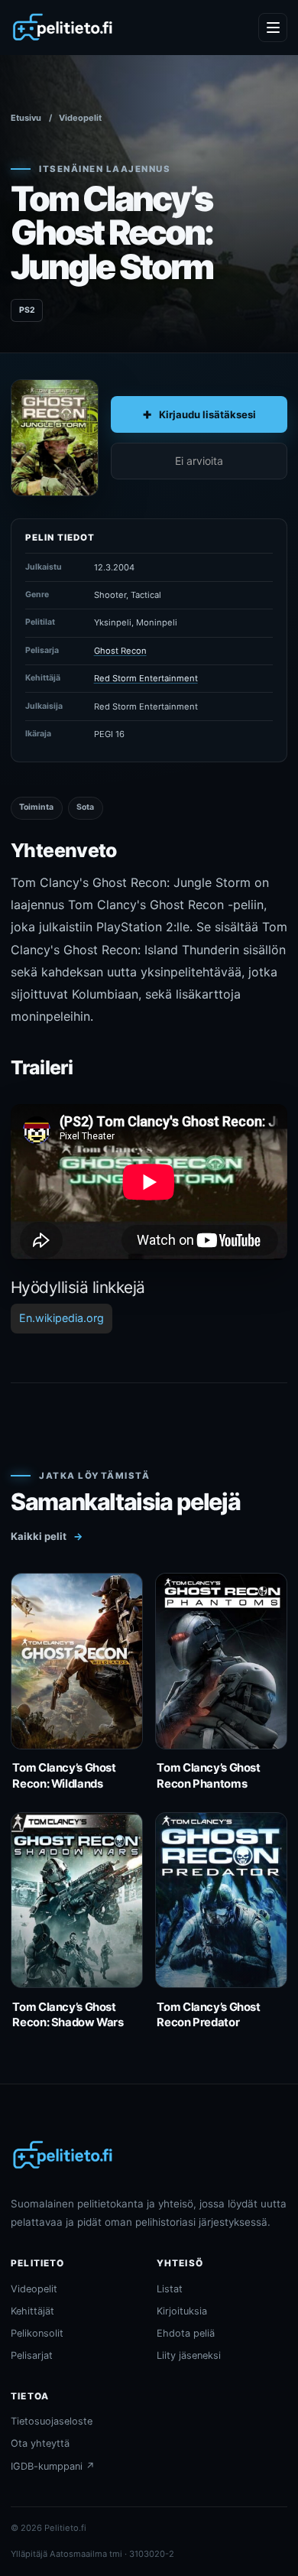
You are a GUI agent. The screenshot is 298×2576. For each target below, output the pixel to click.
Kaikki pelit (47, 1536)
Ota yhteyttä (40, 2443)
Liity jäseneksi (189, 2355)
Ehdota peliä (186, 2333)
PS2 (27, 310)
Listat (170, 2289)
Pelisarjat (32, 2355)
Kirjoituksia (182, 2311)
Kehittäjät (32, 2311)
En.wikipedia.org (62, 1318)
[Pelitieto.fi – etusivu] (63, 28)
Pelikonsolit (37, 2333)
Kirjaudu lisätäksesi (207, 414)
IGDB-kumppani (53, 2466)
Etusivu (26, 118)
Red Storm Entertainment (146, 678)
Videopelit (80, 118)
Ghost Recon (120, 651)
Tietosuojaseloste (52, 2421)
